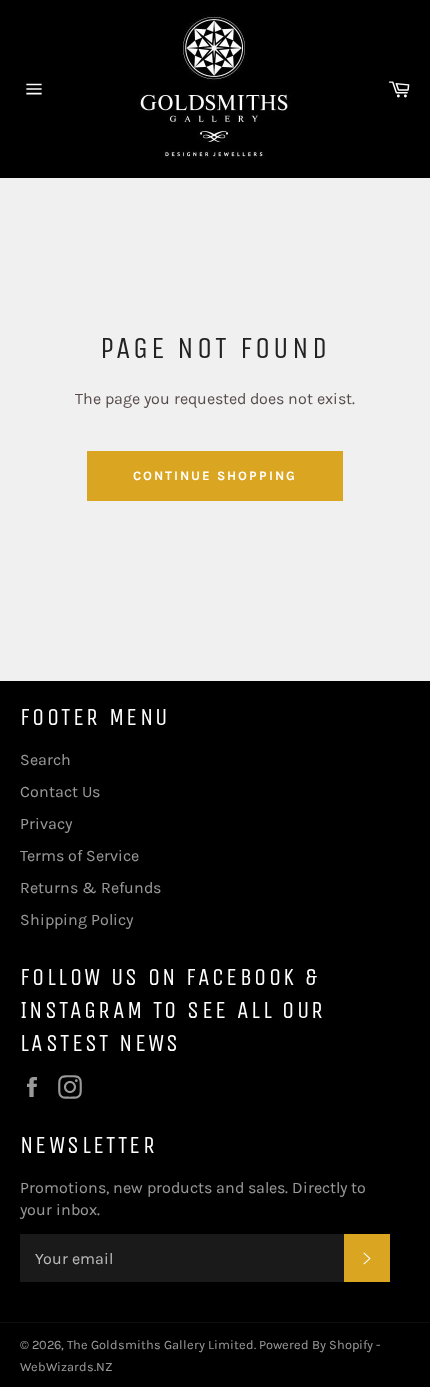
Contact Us (60, 791)
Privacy (46, 823)
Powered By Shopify (316, 1344)
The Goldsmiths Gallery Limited (160, 1344)
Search (45, 759)
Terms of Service (79, 855)
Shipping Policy (76, 919)
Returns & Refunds (90, 887)
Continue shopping (214, 475)
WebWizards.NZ (66, 1366)
